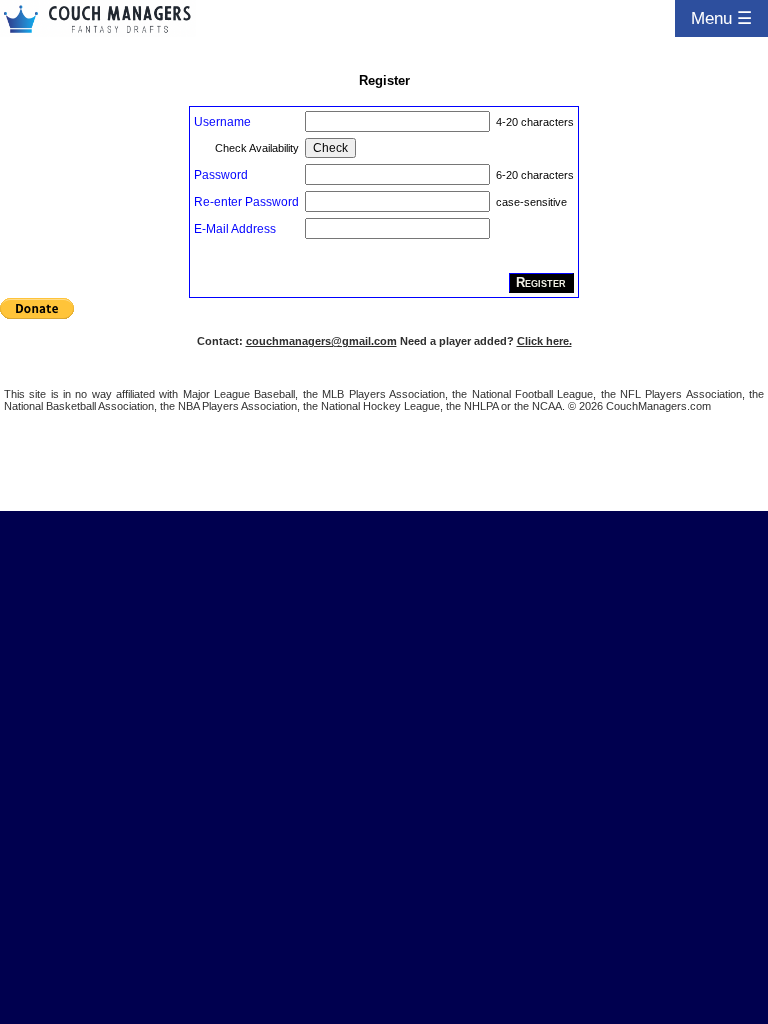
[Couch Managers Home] (98, 18)
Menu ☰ (721, 18)
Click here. (544, 341)
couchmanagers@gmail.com (321, 341)
